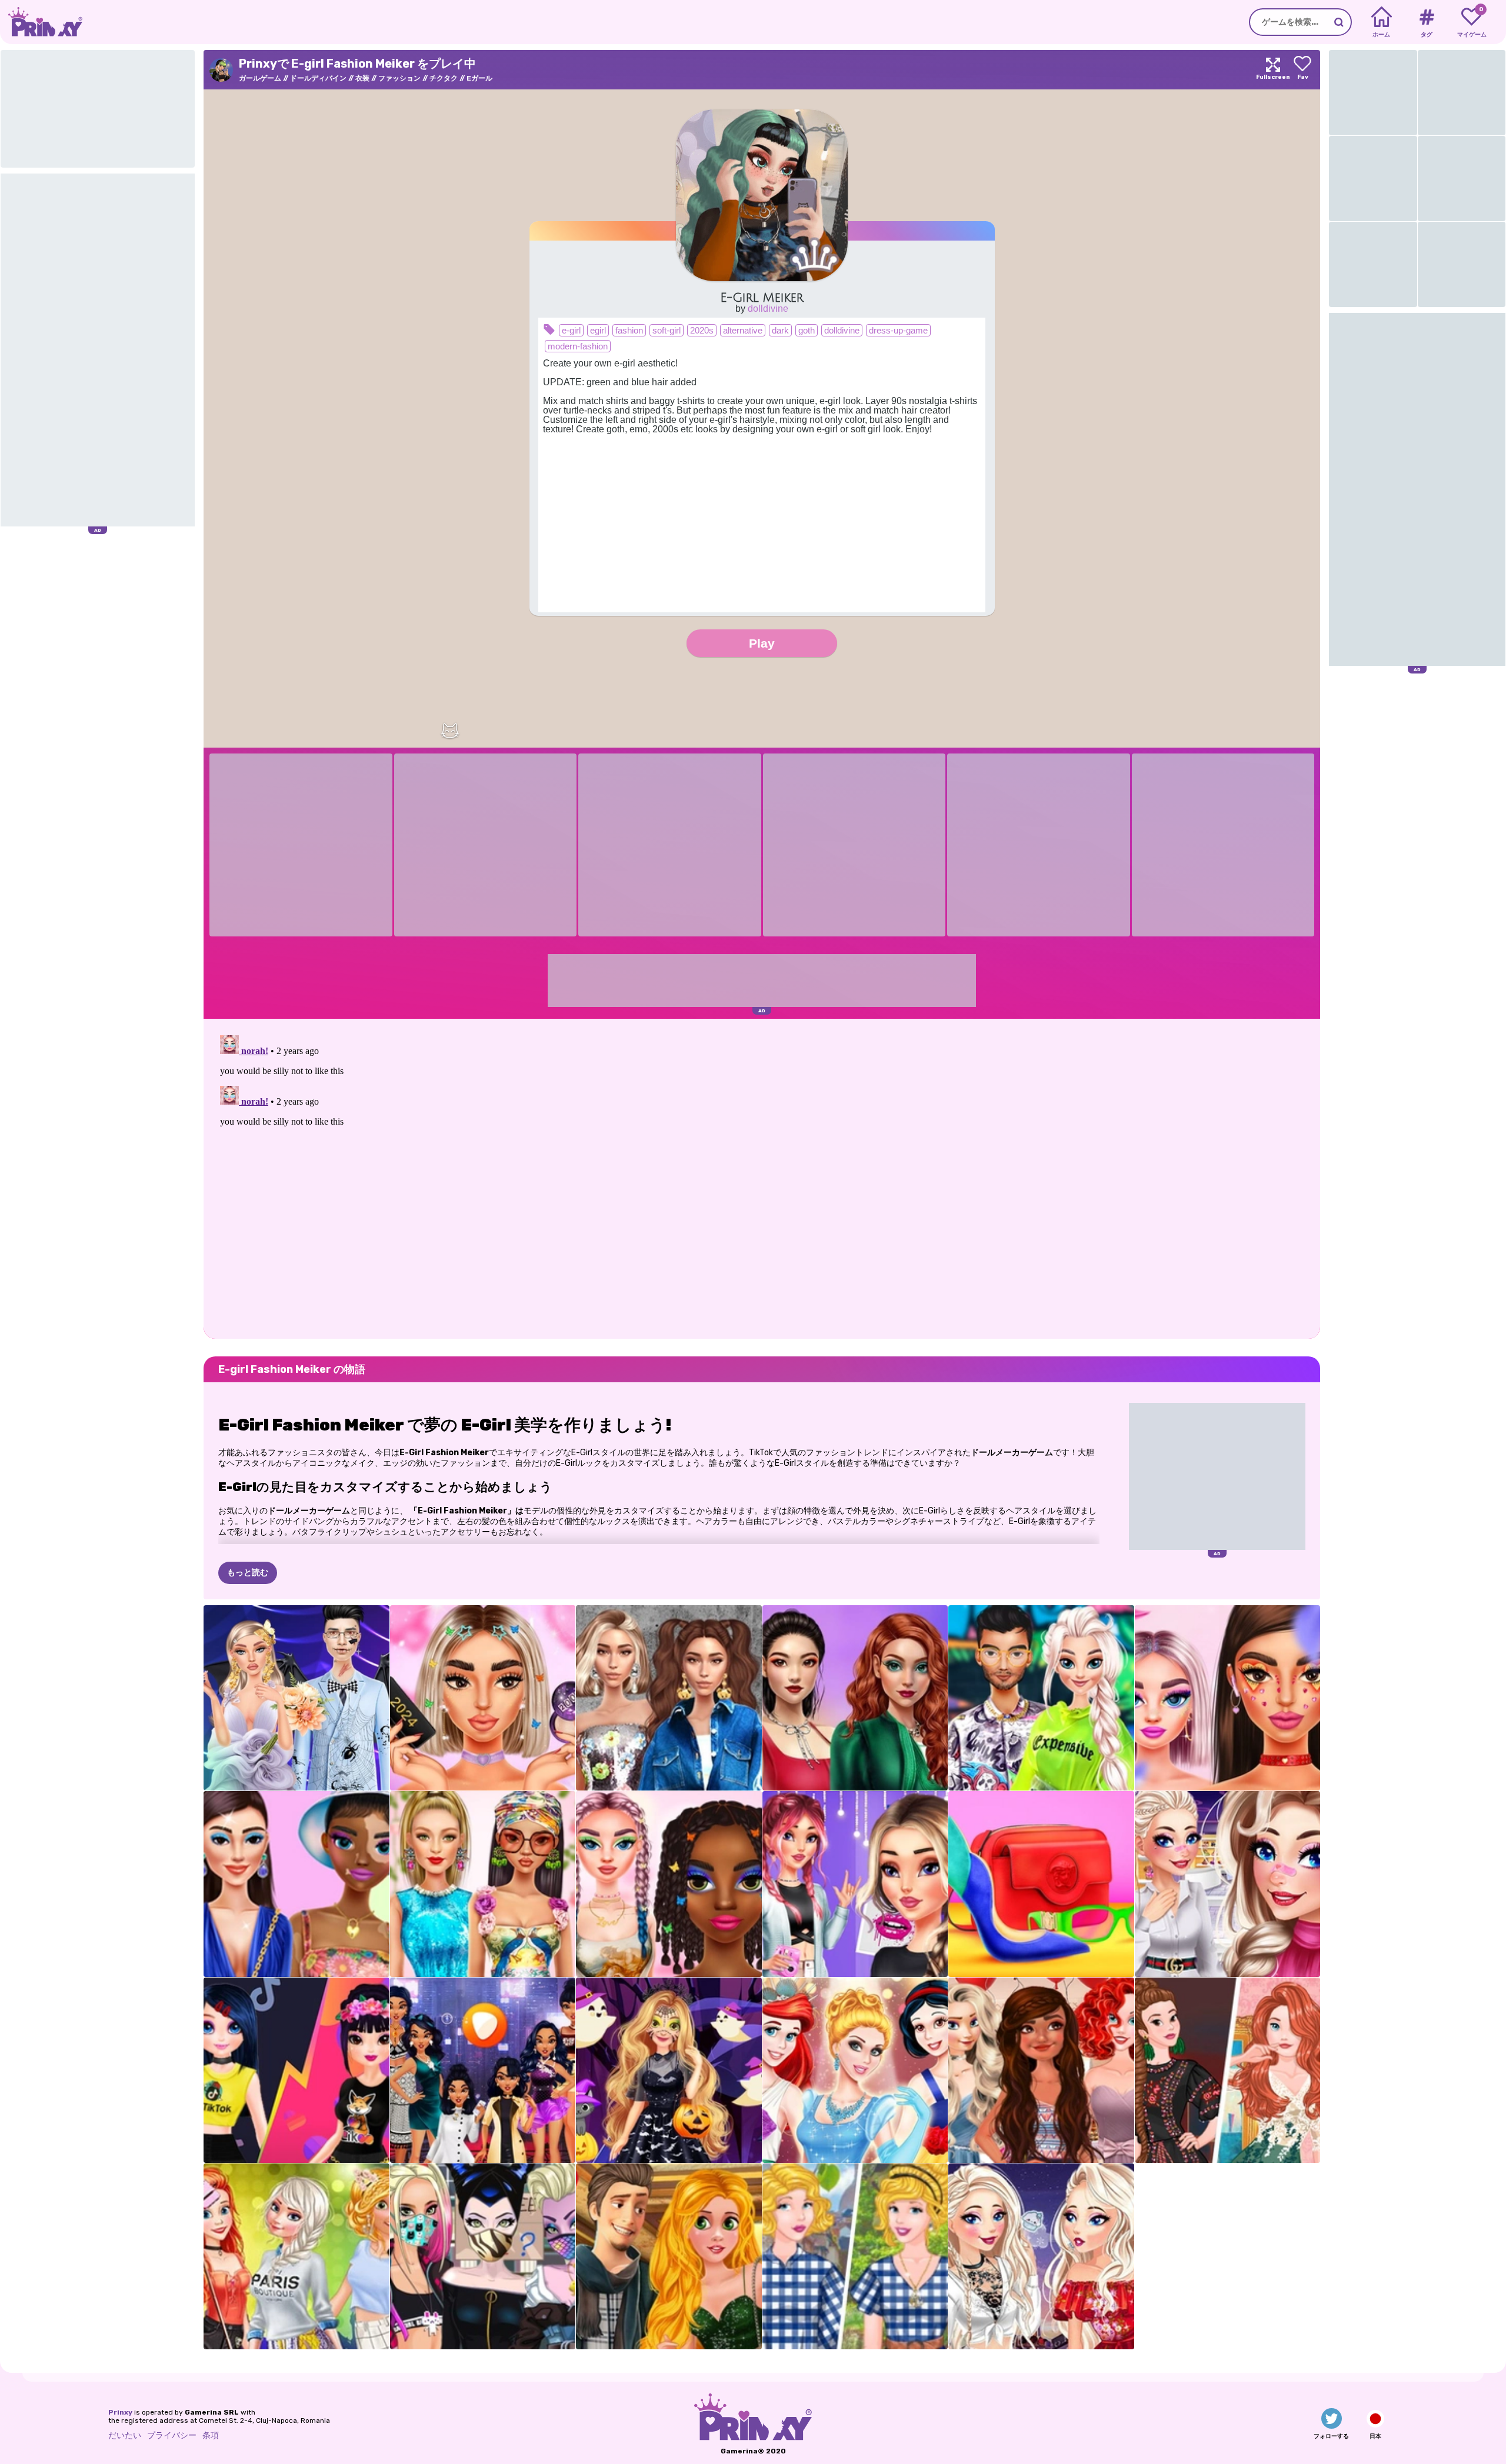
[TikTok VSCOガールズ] (855, 1884)
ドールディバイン (318, 78)
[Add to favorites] (1302, 70)
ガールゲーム (260, 78)
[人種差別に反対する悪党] (483, 2256)
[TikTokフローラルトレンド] (1228, 1698)
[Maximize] (1273, 70)
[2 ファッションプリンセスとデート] (669, 2256)
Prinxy (120, 2412)
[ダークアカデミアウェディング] (296, 1698)
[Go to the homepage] (41, 22)
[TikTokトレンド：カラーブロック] (1041, 1884)
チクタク (444, 78)
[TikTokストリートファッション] (669, 1698)
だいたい (125, 2435)
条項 (211, 2435)
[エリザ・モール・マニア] (1041, 2256)
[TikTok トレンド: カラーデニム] (855, 1698)
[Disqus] (762, 1178)
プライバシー (172, 2435)
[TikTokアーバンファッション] (1041, 1698)
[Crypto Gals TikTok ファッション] (296, 1884)
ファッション (399, 78)
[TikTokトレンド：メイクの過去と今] (483, 1698)
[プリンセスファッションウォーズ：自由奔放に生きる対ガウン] (1228, 2070)
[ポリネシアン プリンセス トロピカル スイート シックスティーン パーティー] (1041, 2070)
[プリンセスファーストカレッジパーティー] (296, 2256)
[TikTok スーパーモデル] (483, 1884)
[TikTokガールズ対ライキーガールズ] (296, 2070)
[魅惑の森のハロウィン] (669, 2070)
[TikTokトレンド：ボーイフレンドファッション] (1228, 1884)
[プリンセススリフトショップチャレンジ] (855, 2256)
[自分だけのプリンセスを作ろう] (855, 2070)
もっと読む (248, 1573)
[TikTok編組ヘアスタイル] (669, 1884)
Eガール (479, 78)
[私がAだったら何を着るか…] (483, 2070)
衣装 (362, 78)
